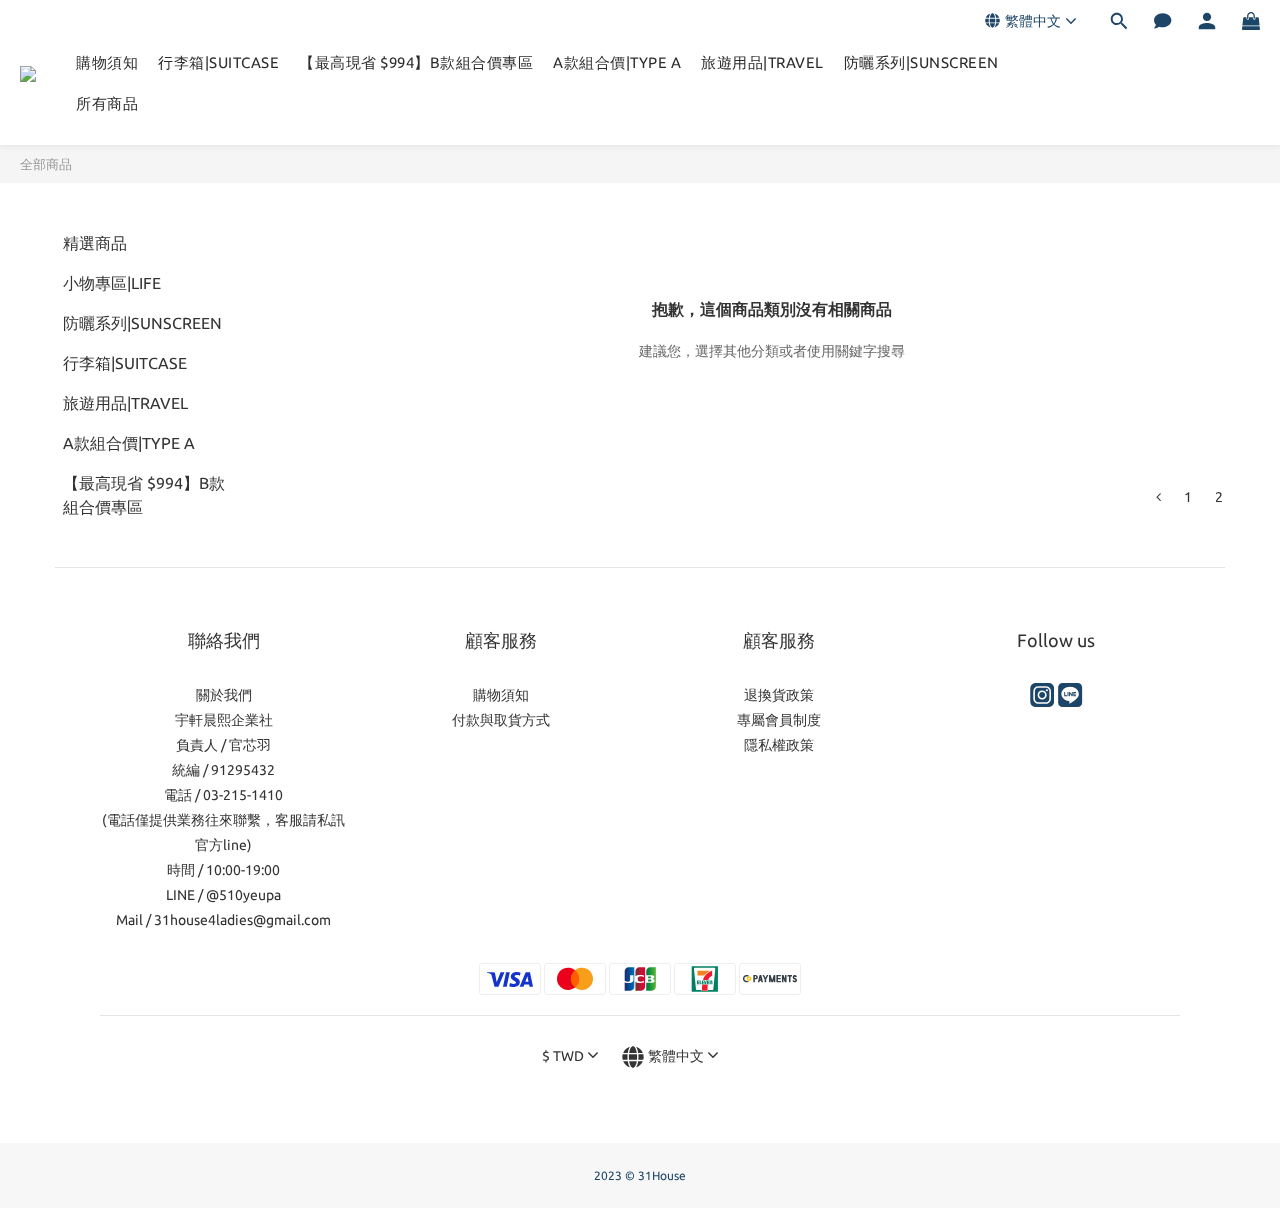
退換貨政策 (779, 695)
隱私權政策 (779, 745)
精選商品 (95, 243)
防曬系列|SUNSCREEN (921, 62)
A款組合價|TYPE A (617, 62)
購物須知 (107, 62)
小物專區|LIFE (112, 283)
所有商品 (107, 103)
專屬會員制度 (779, 720)
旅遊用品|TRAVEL (762, 62)
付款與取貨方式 (501, 720)
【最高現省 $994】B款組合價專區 (416, 62)
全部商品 (46, 164)
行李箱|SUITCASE (218, 62)
